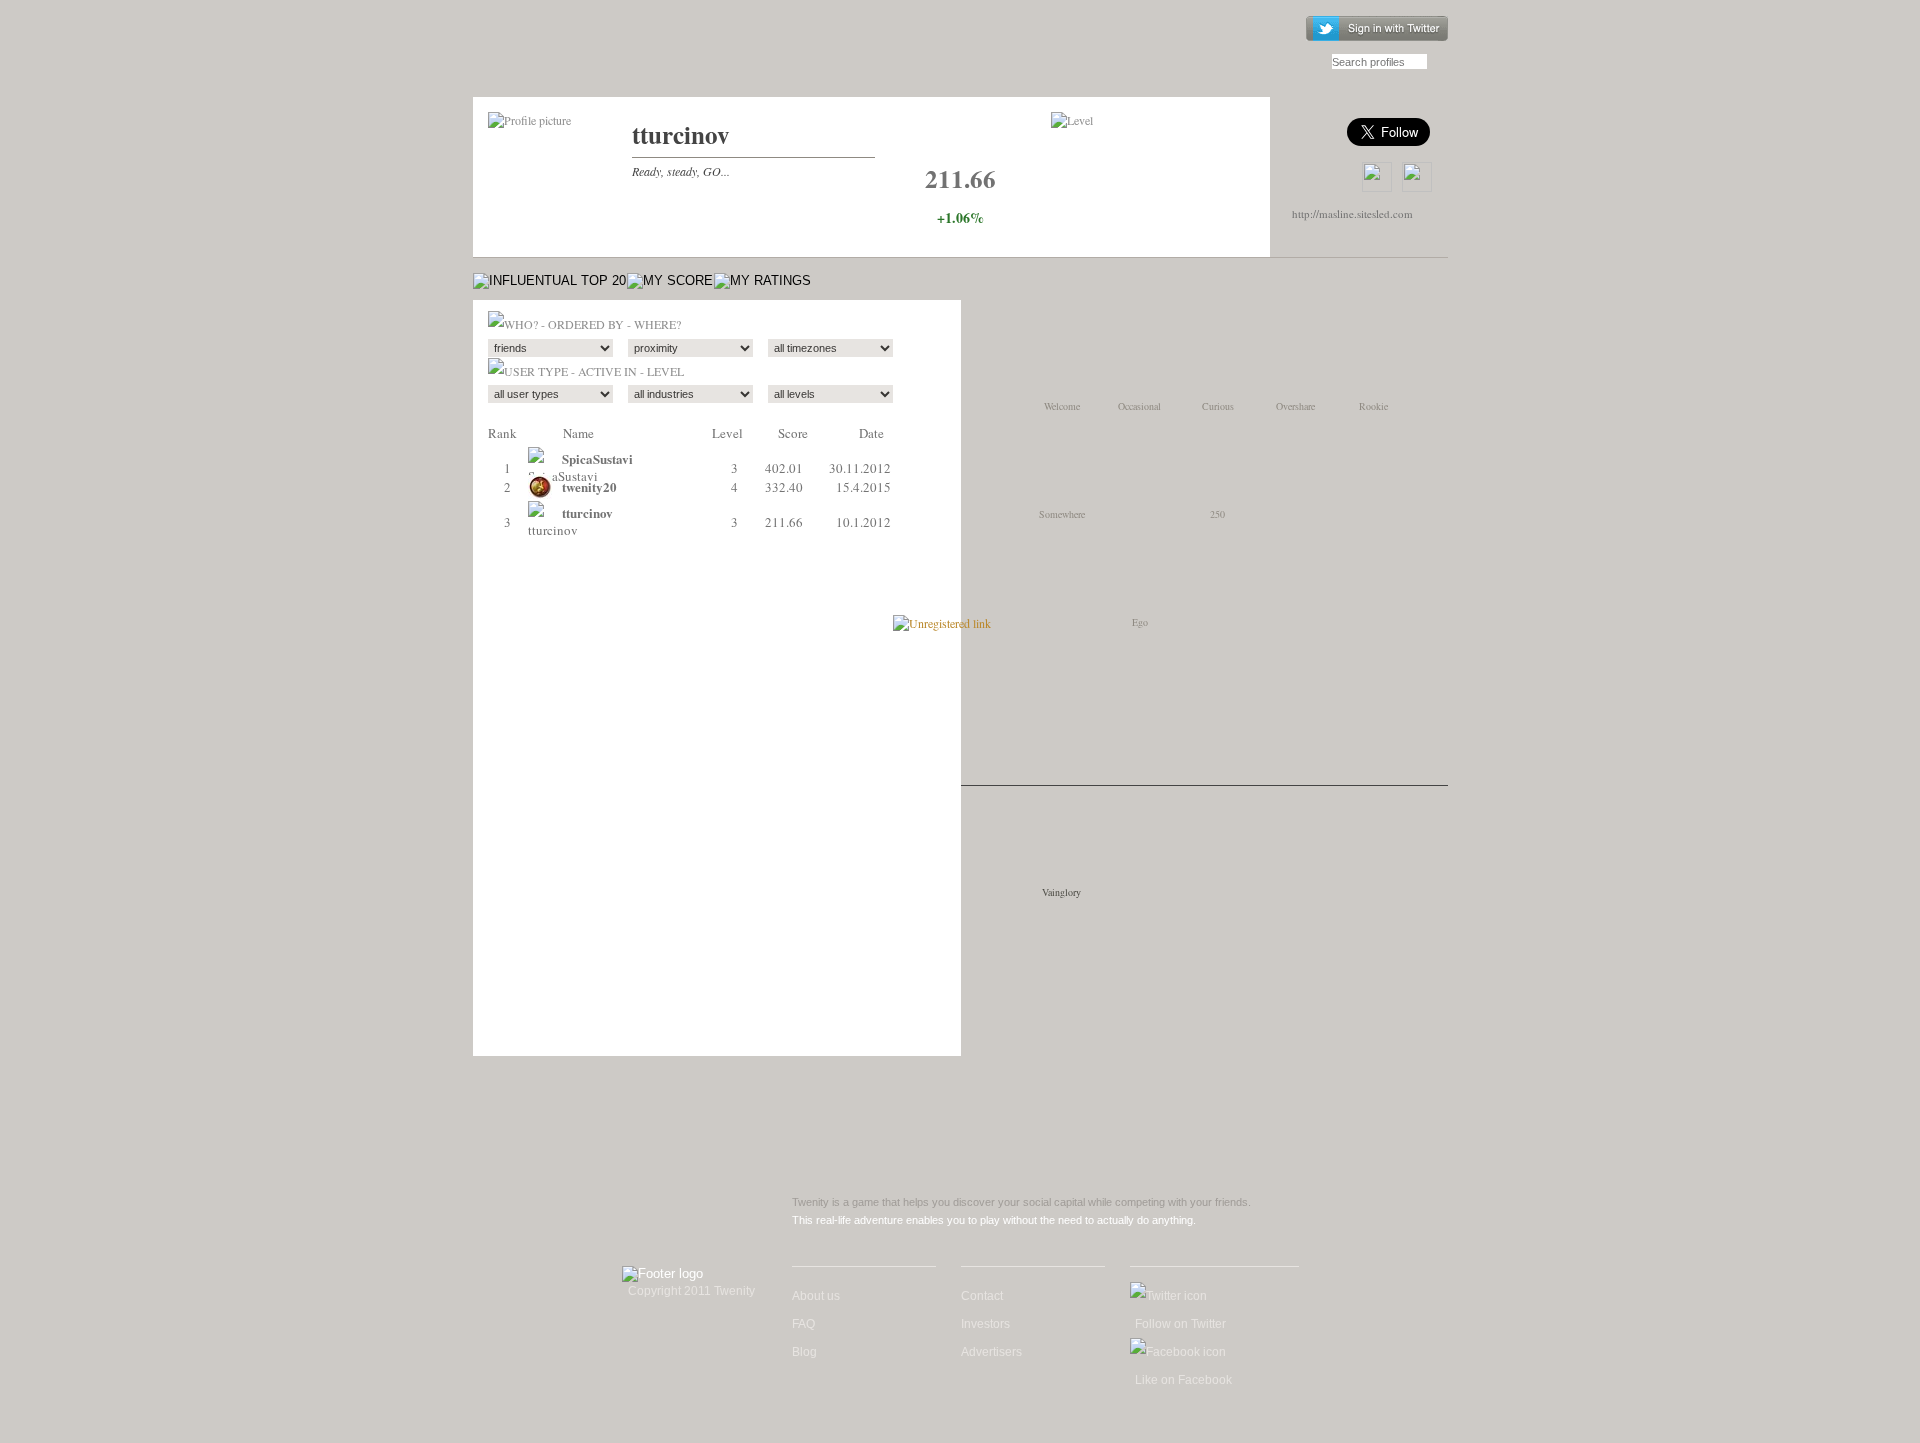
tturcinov (681, 134)
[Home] (586, 58)
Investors (985, 1324)
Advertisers (991, 1352)
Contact (982, 1296)
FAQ (803, 1324)
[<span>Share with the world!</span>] (1417, 177)
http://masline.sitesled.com (1352, 213)
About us (816, 1296)
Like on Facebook (1183, 1380)
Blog (804, 1352)
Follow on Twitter (1180, 1324)
